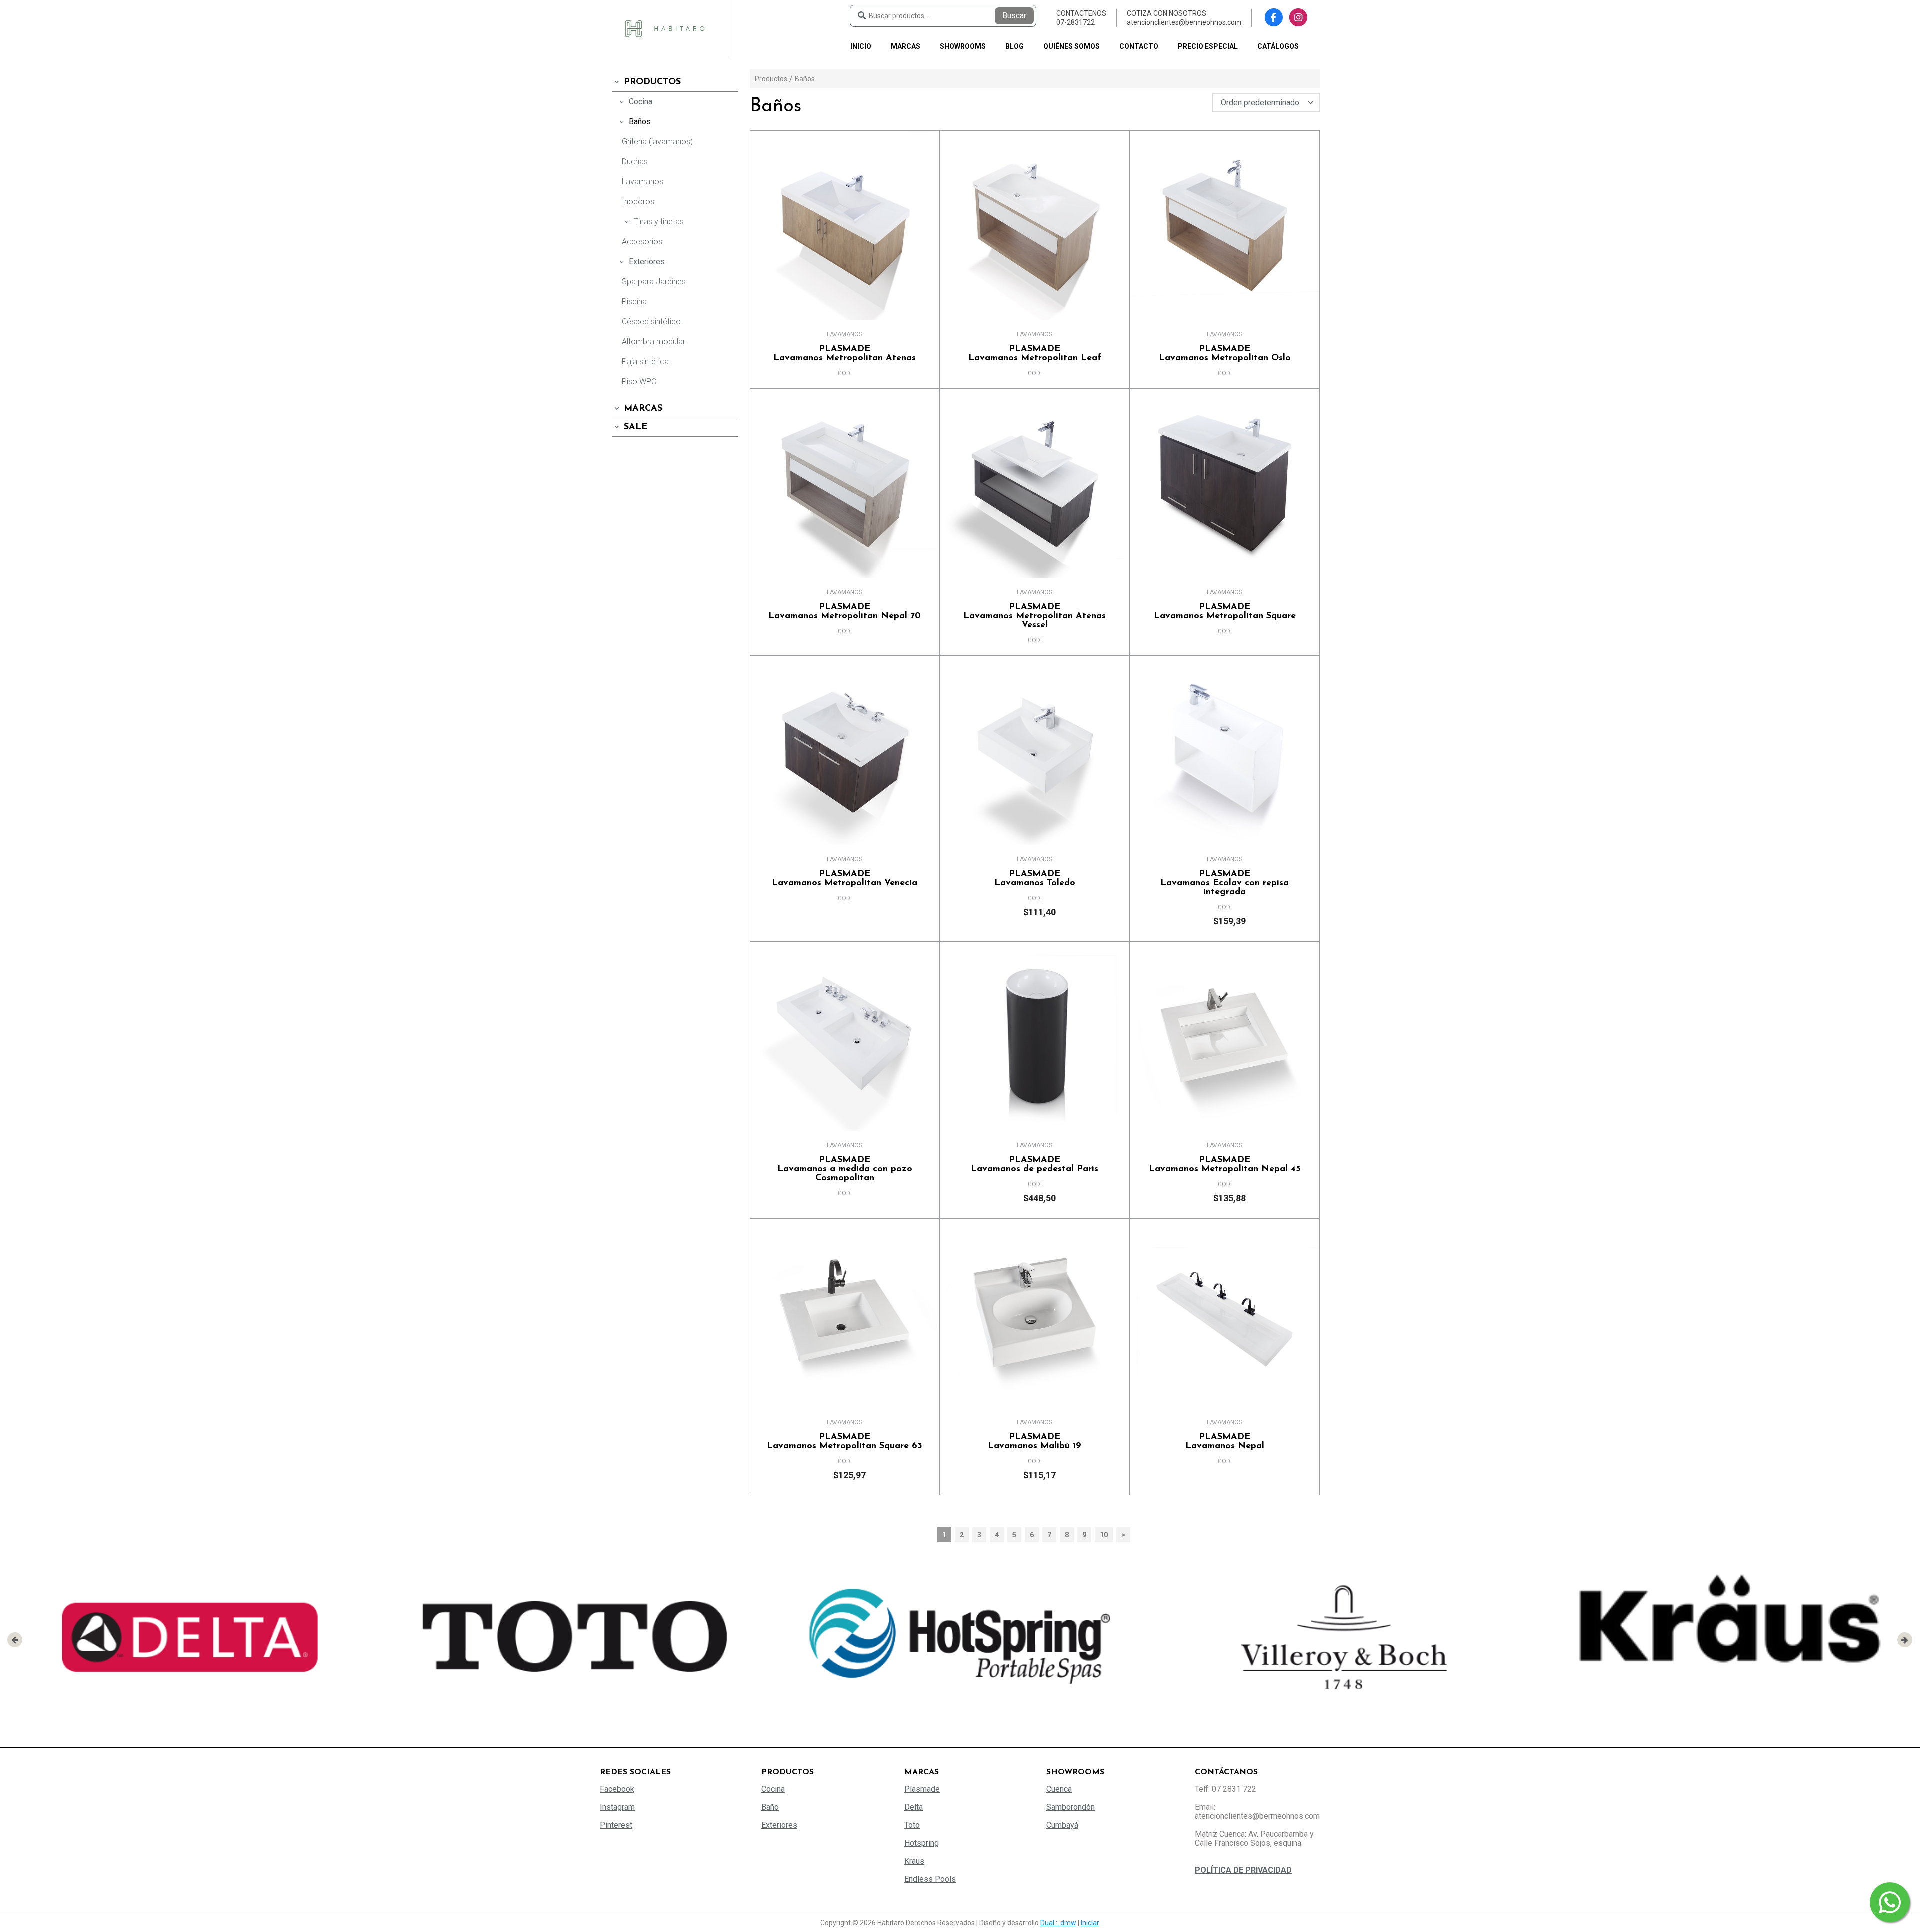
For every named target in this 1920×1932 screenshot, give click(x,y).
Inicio (861, 46)
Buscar (1014, 16)
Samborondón (1071, 1807)
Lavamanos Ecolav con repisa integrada (1225, 883)
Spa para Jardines (654, 282)
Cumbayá (1062, 1825)
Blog (1015, 46)
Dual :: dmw (1058, 1923)
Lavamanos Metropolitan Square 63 (845, 1442)
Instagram (617, 1807)
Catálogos (1278, 46)
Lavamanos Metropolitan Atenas (845, 354)
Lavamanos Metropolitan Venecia (845, 879)
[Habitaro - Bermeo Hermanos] (665, 28)
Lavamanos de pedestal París (1035, 1165)
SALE (636, 427)
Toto (912, 1825)
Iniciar (1090, 1923)
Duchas (635, 162)
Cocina (641, 102)
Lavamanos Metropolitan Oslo (1225, 354)
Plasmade (922, 1789)
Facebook (617, 1789)
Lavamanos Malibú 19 (1035, 1442)
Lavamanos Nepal (1225, 1442)
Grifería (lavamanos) (657, 142)
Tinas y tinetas (659, 222)
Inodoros (638, 202)
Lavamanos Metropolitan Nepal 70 (845, 612)
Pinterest (616, 1825)
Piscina (634, 302)
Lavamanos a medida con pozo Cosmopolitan (845, 1169)
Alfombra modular (654, 342)
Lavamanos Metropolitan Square (1225, 612)
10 (1104, 1535)
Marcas (906, 46)
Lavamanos (643, 182)
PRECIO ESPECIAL (1208, 46)
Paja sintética (645, 362)
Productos (652, 82)
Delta (914, 1807)
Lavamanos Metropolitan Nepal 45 (1225, 1165)
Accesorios (642, 242)
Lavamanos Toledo (1035, 879)
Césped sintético (651, 322)
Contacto (1139, 46)
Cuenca (1059, 1789)
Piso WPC (639, 382)
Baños (640, 122)
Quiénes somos (1072, 46)
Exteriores (647, 262)
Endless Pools (930, 1879)
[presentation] (15, 1640)
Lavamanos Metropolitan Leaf (1035, 354)
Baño (770, 1807)
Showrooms (963, 46)
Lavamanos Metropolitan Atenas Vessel (1035, 616)
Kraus (914, 1861)
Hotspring (922, 1843)
